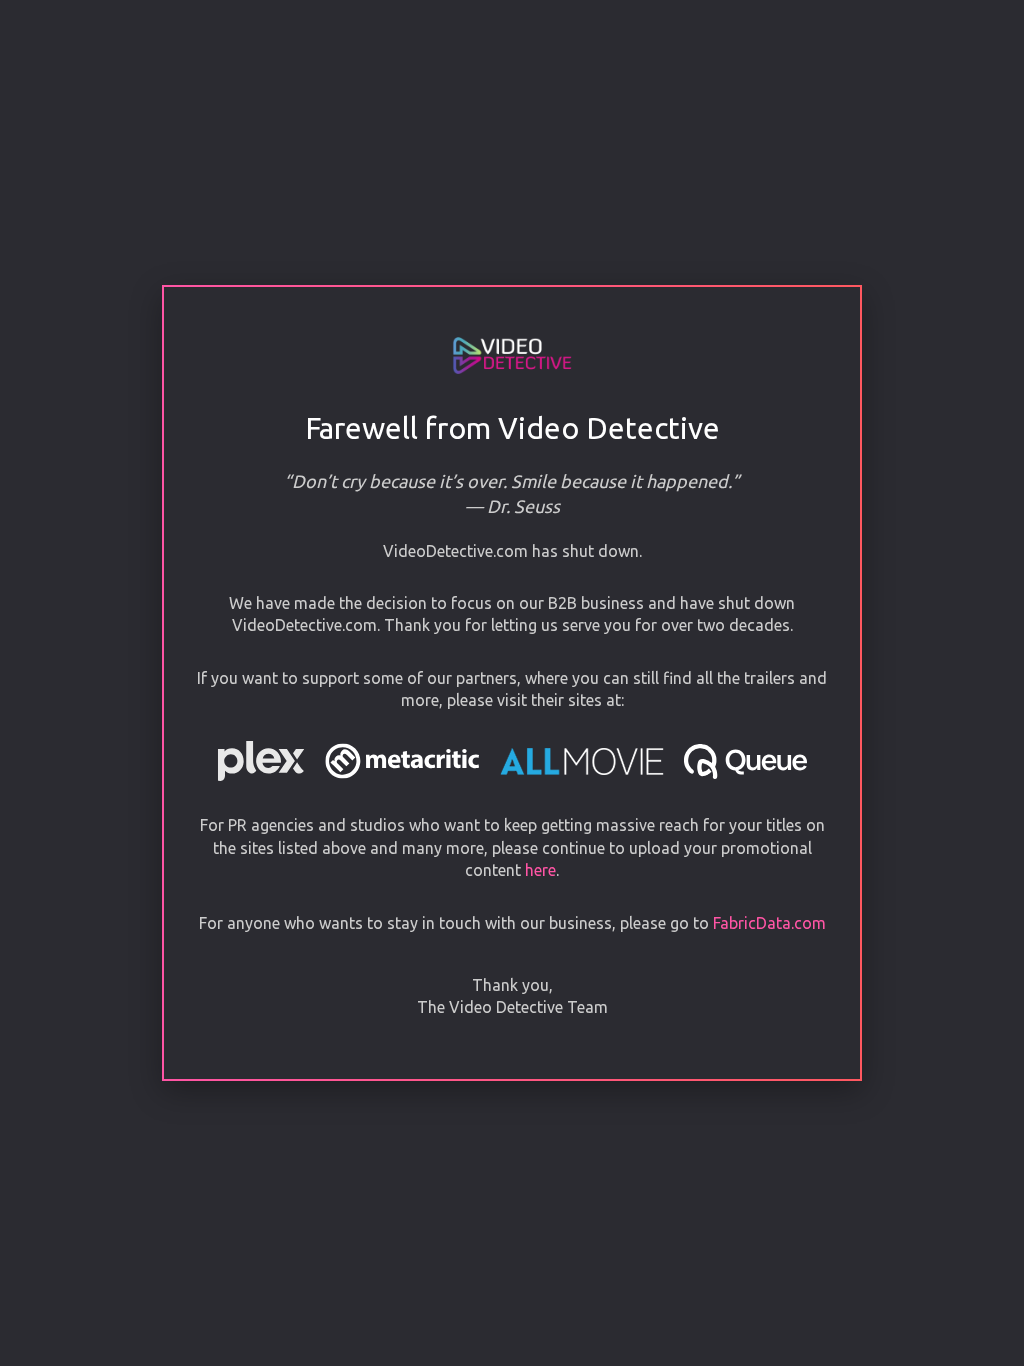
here (540, 870)
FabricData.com (769, 923)
